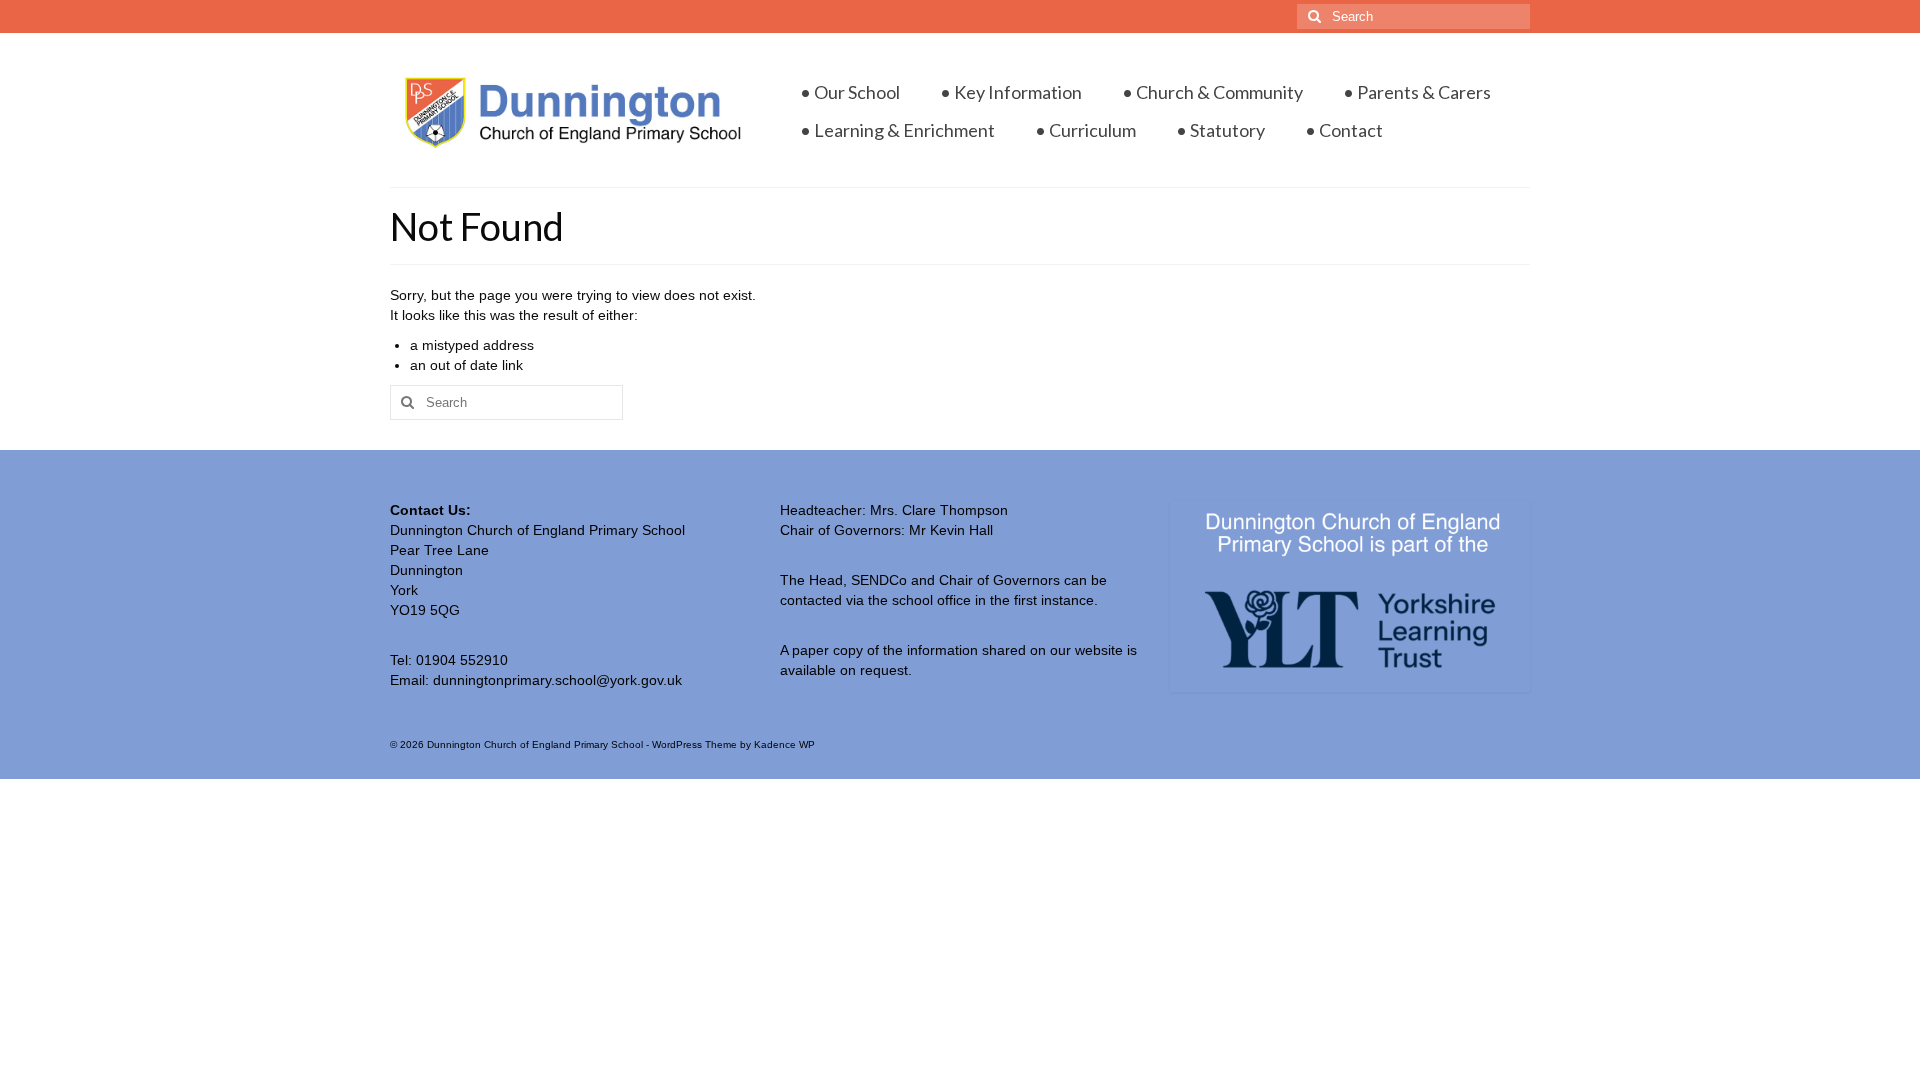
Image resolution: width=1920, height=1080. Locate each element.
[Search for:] (1413, 16)
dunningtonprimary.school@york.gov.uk (557, 680)
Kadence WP (784, 744)
